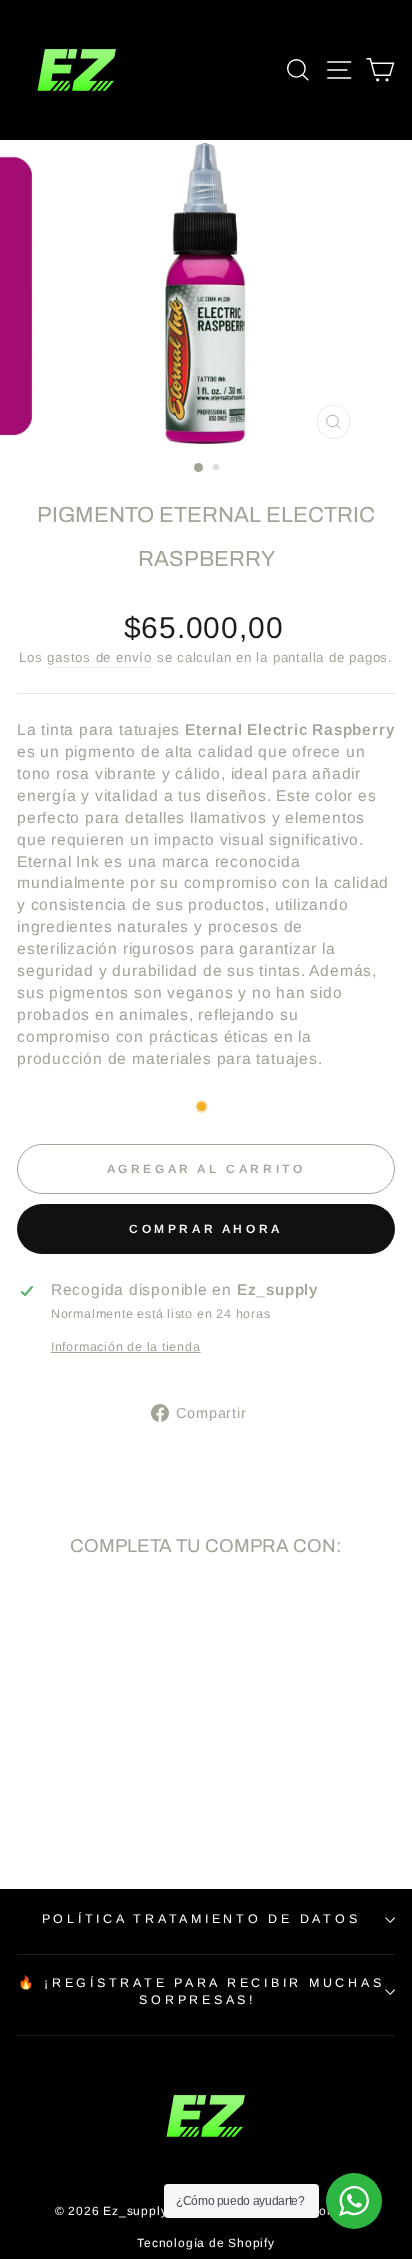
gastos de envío (99, 657)
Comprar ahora (206, 1229)
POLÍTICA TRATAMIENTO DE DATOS (201, 1919)
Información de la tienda (126, 1347)
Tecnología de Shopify (205, 2243)
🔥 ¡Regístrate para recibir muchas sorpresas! (201, 1992)
